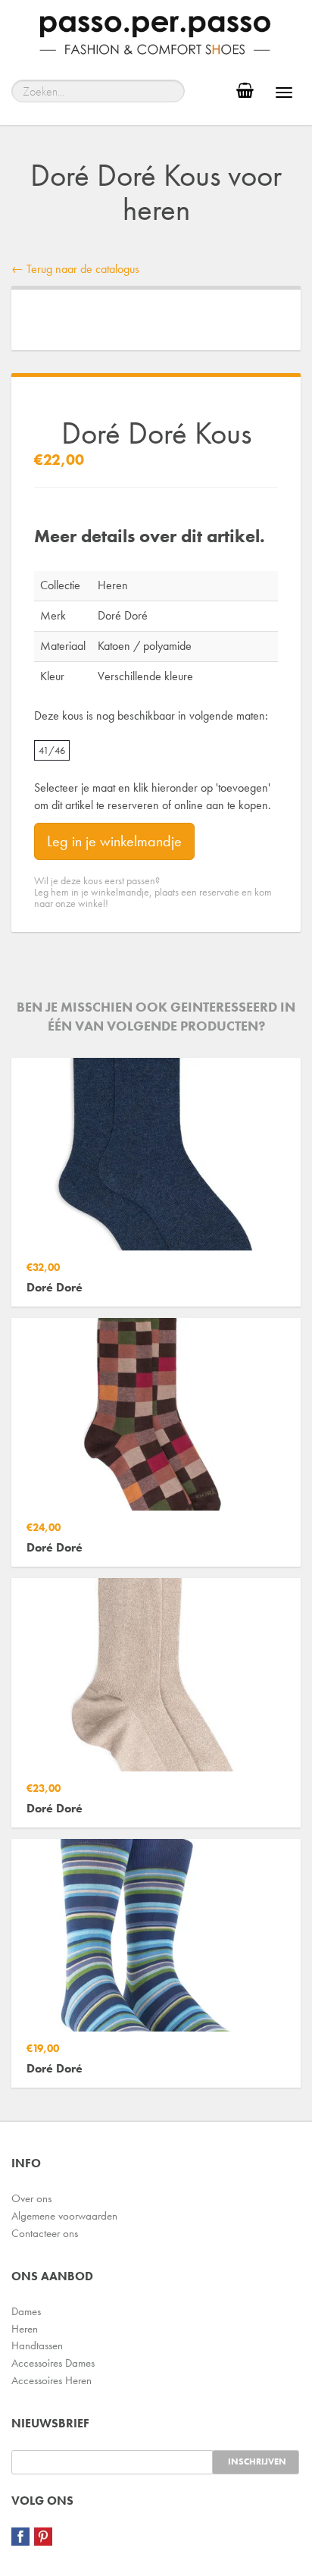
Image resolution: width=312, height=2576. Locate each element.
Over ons (31, 2198)
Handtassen (37, 2345)
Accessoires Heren (51, 2380)
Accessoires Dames (53, 2363)
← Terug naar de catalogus (75, 269)
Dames (26, 2311)
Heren (25, 2329)
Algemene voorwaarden (64, 2216)
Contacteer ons (45, 2233)
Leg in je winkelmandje (114, 841)
